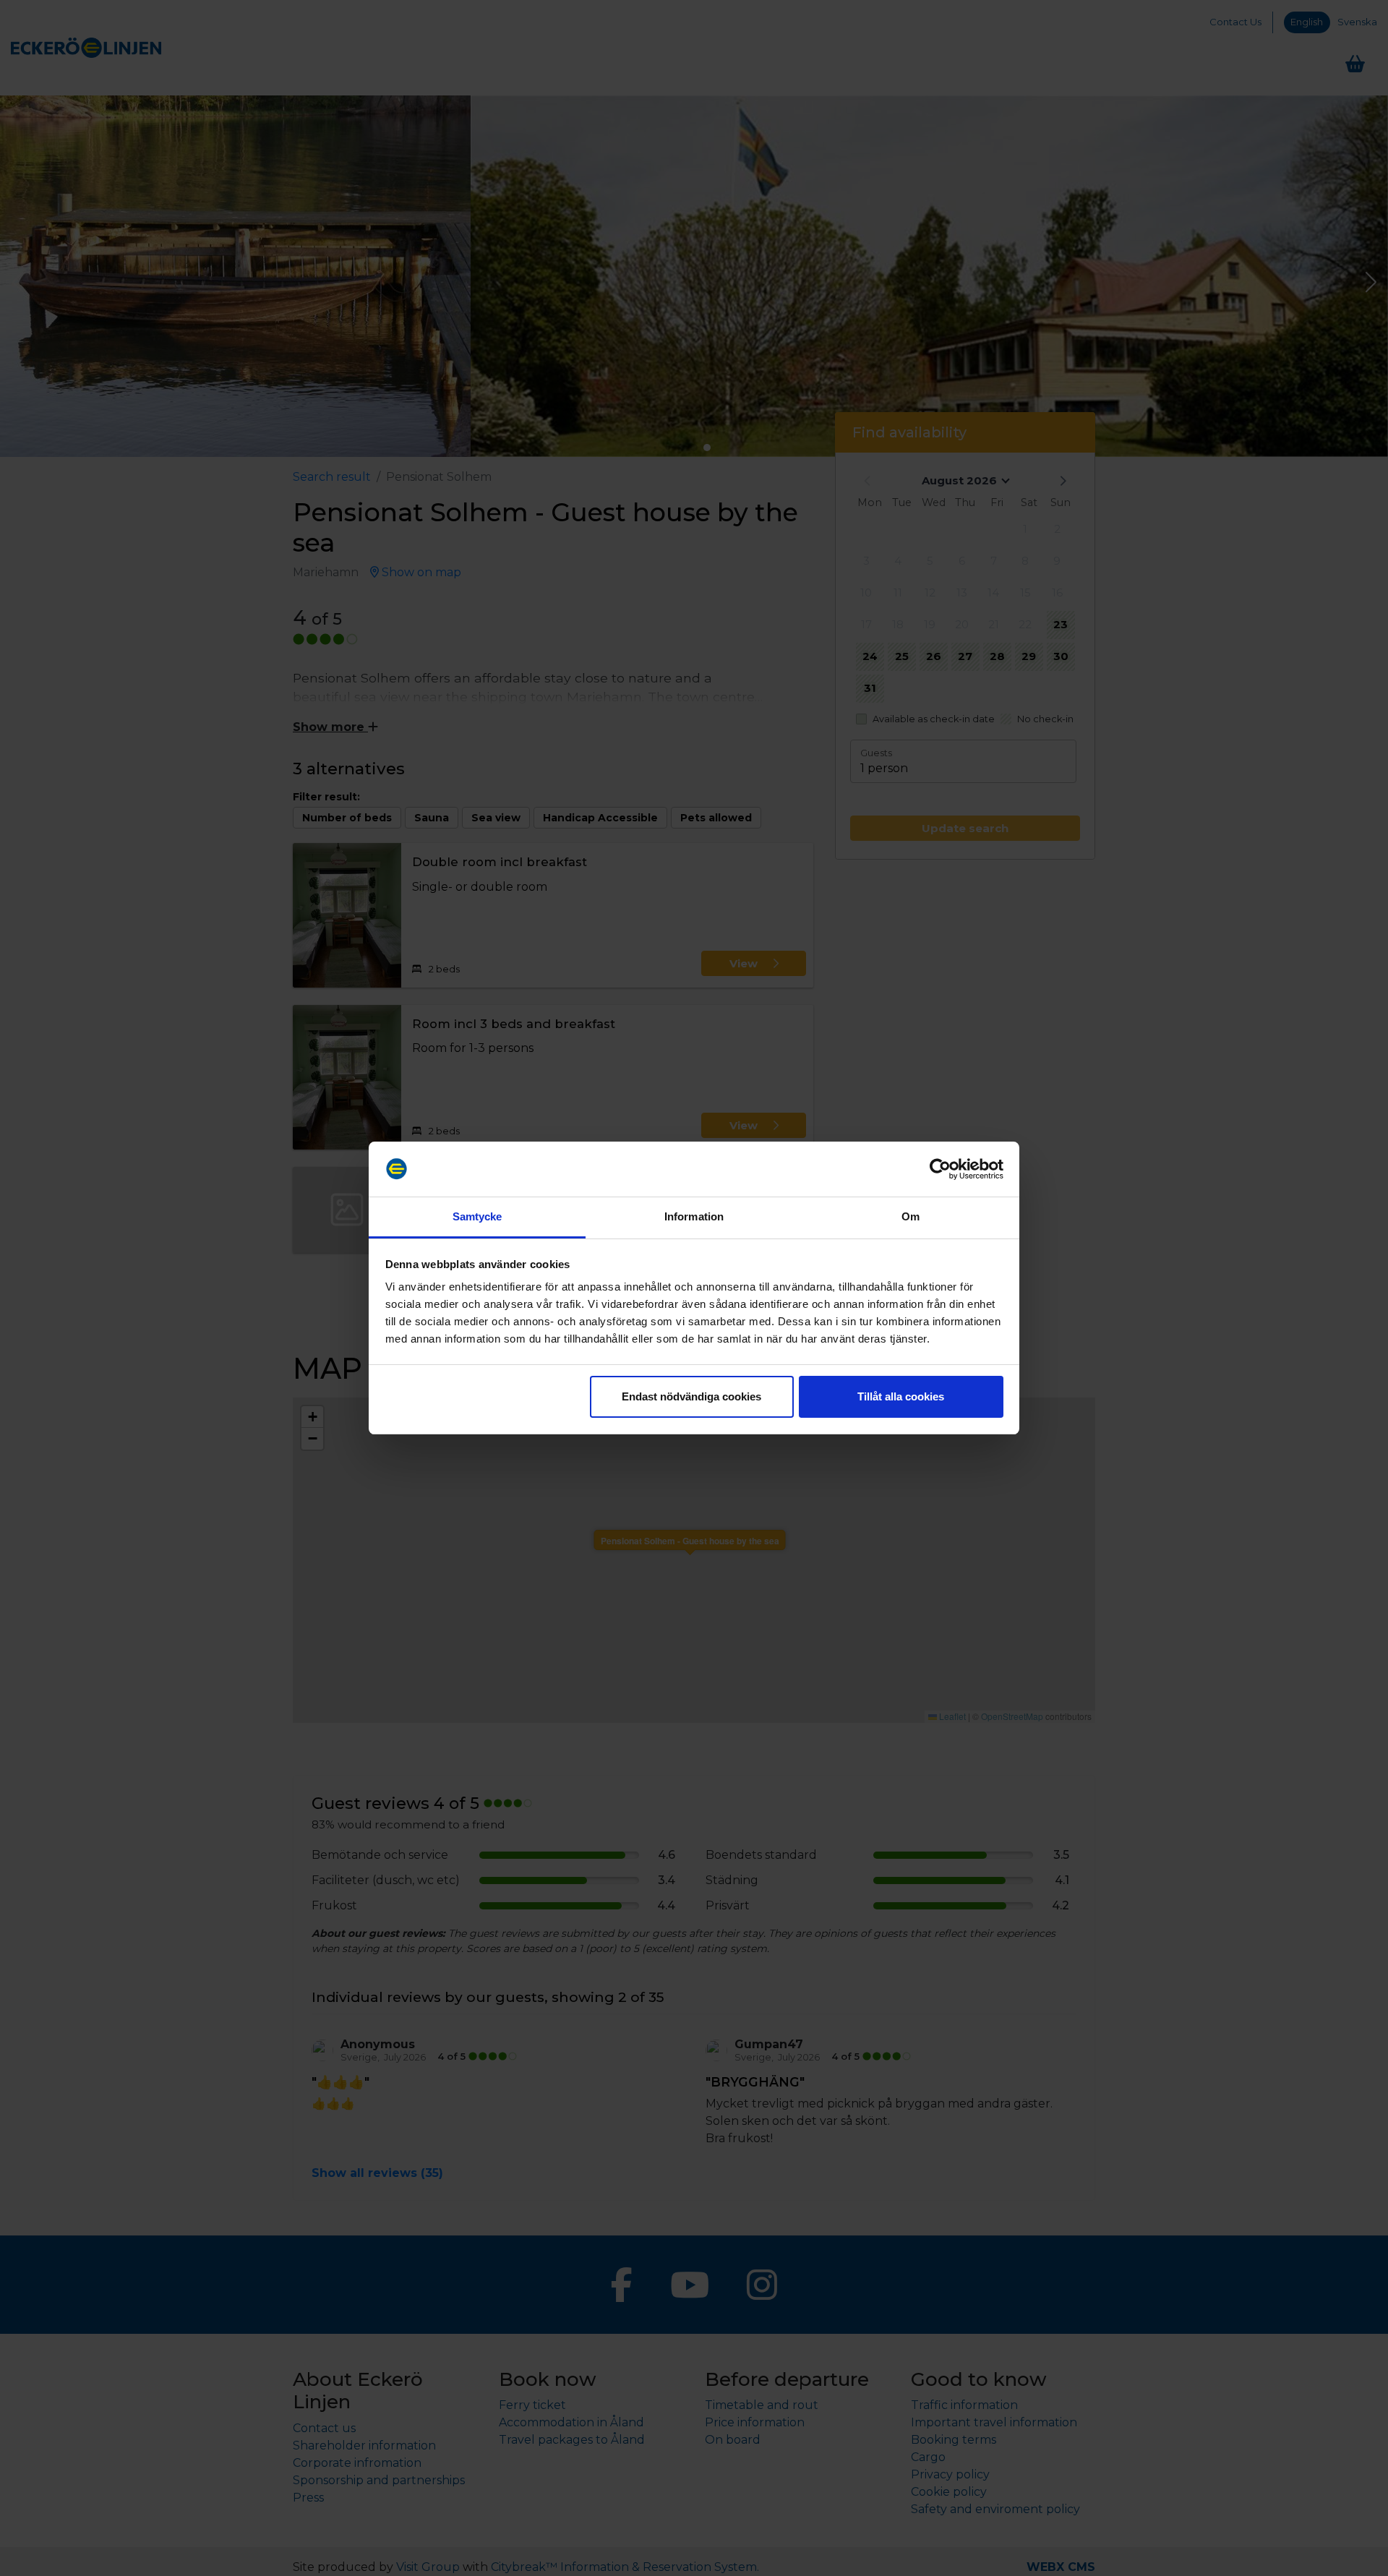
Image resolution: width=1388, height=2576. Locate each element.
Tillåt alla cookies (901, 1396)
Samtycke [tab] (477, 1216)
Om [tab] (911, 1216)
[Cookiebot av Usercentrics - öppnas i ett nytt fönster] (940, 1169)
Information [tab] (694, 1216)
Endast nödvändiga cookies (691, 1396)
